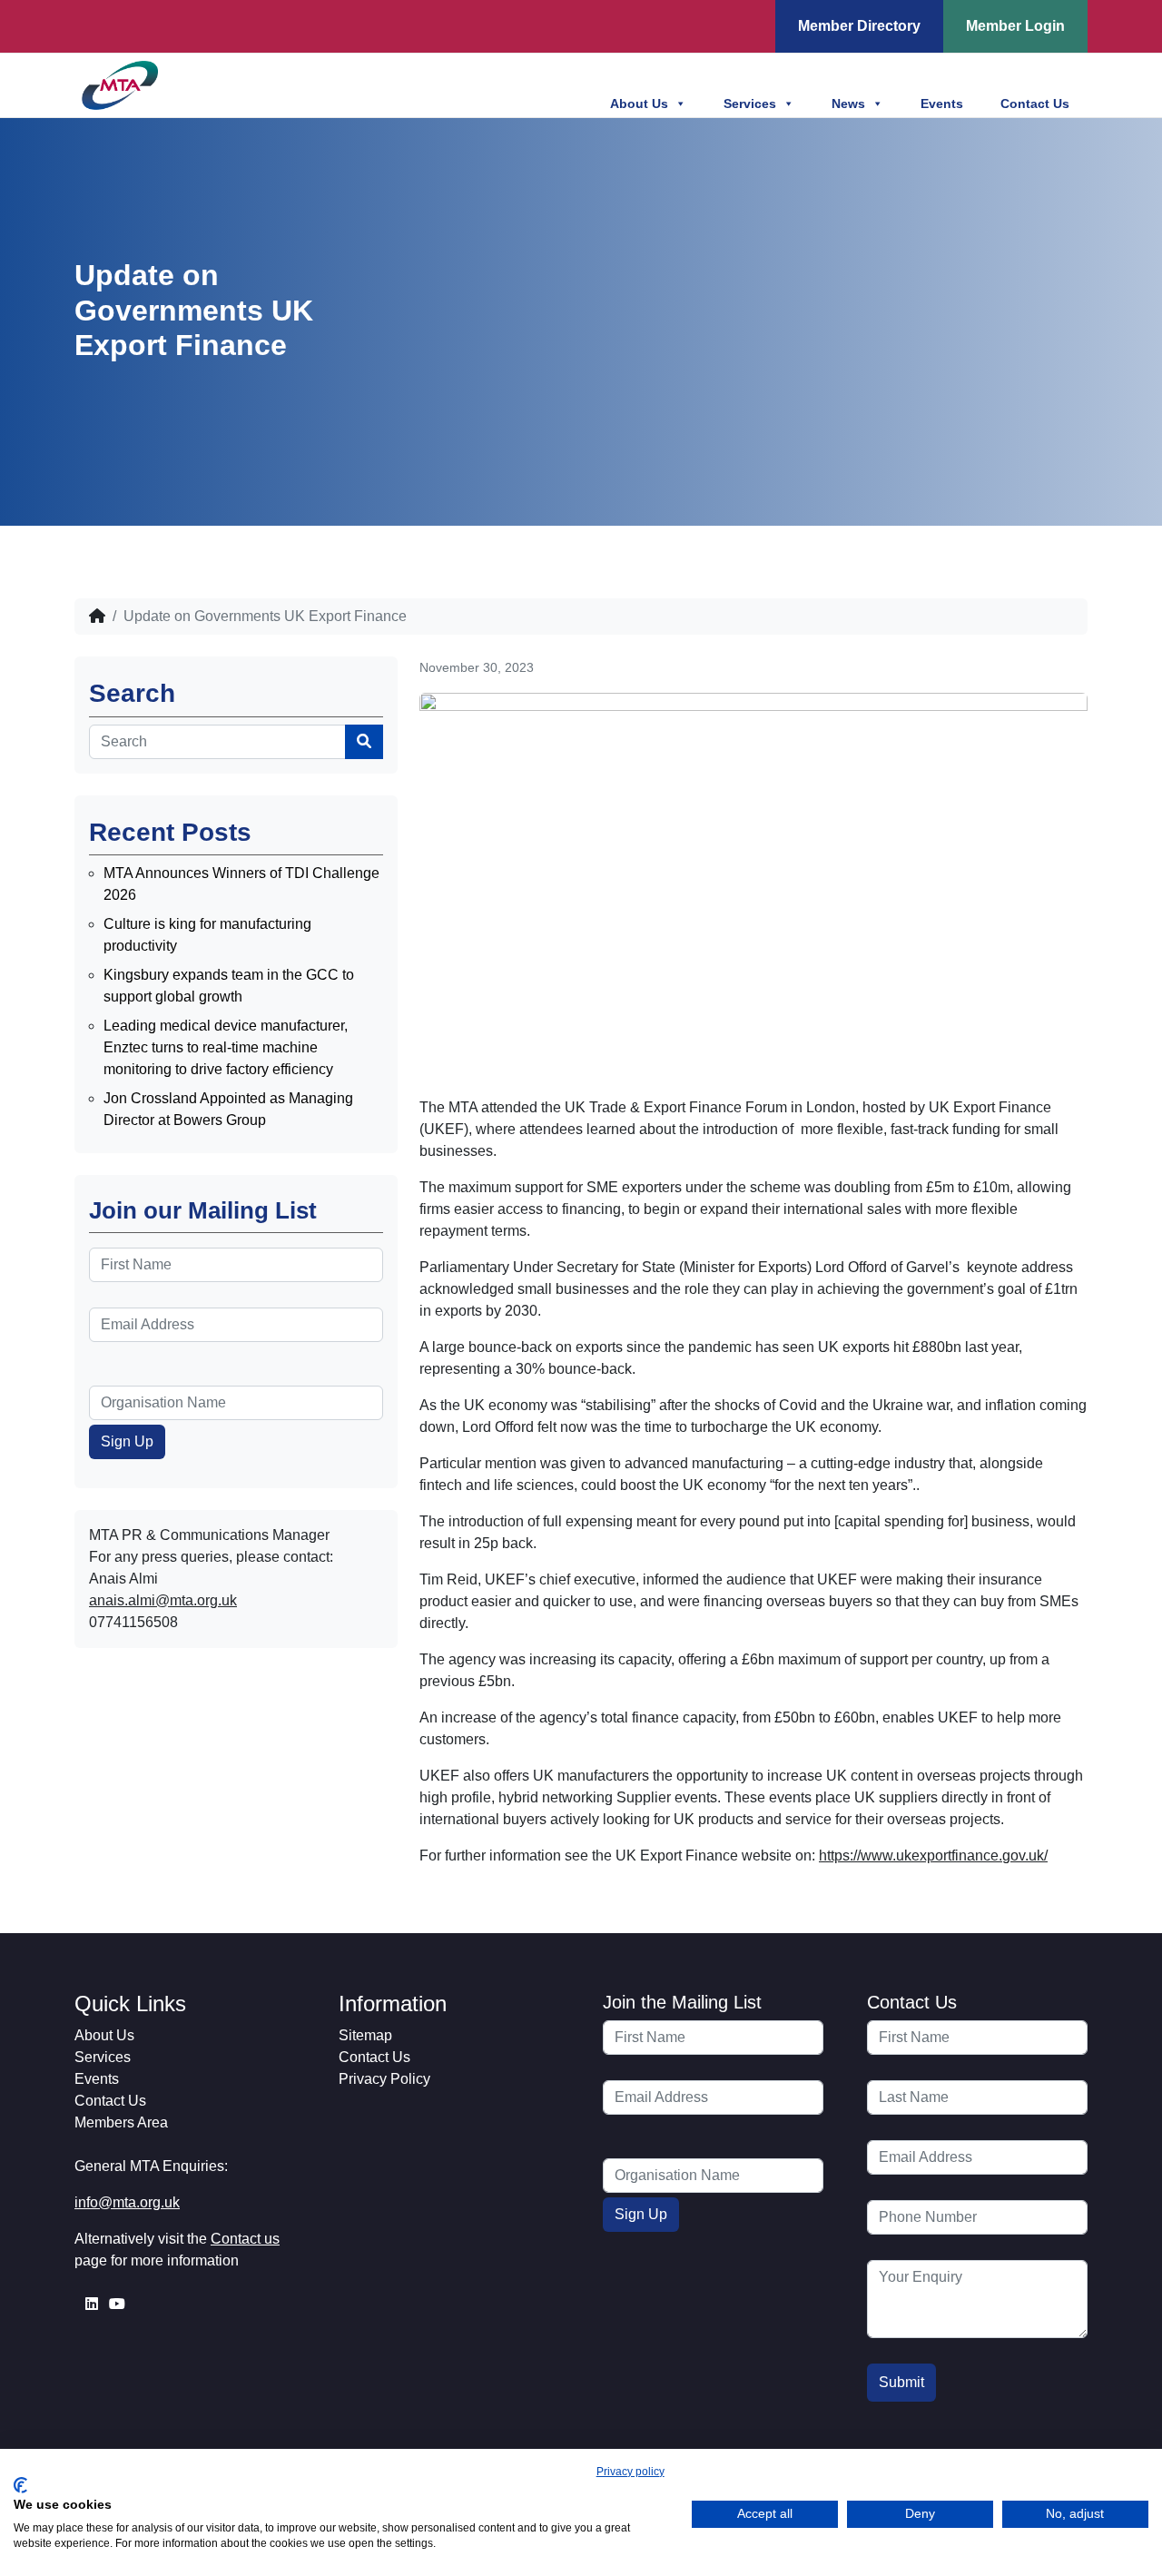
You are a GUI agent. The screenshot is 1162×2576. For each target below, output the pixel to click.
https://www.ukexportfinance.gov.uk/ (933, 1856)
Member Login (1015, 26)
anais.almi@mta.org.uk (163, 1600)
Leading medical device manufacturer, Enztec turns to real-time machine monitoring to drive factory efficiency (226, 1047)
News (848, 104)
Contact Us (1035, 104)
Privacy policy (630, 2472)
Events (942, 104)
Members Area (121, 2122)
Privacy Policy (384, 2079)
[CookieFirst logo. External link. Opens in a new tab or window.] (20, 2485)
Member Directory (859, 26)
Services (750, 104)
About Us (639, 104)
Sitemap (365, 2035)
